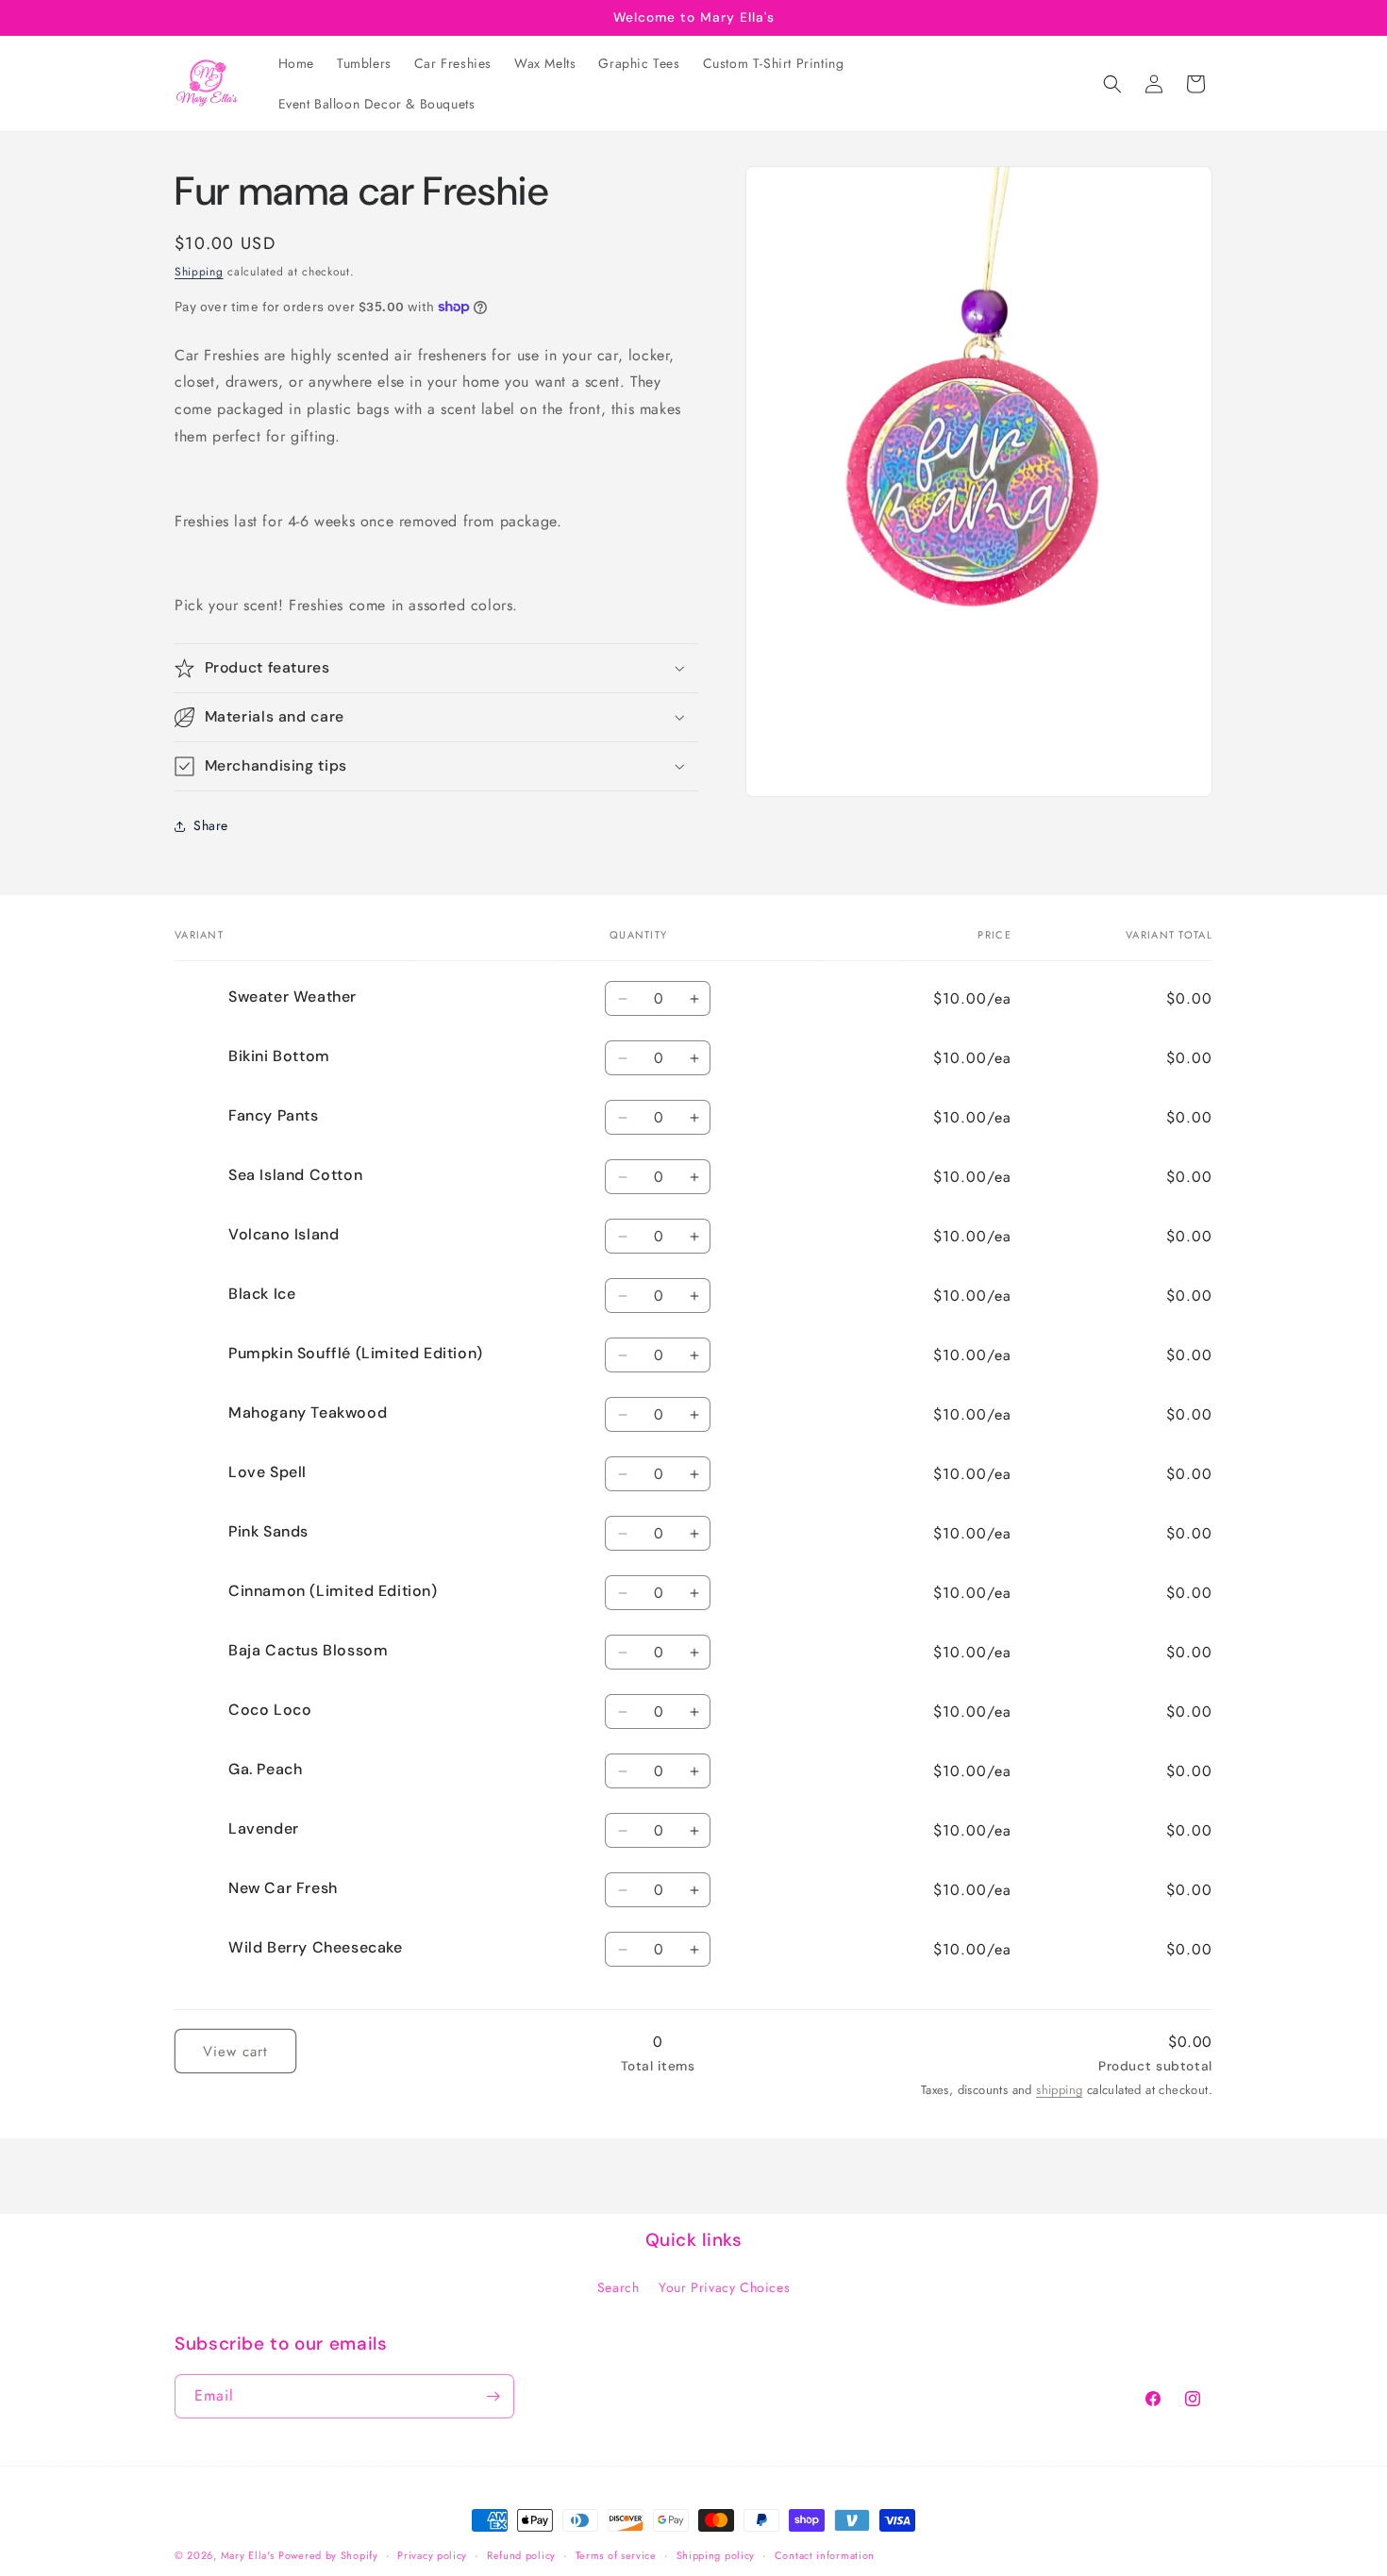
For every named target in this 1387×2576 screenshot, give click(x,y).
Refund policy (521, 2555)
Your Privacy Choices (724, 2286)
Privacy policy (432, 2555)
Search (618, 2286)
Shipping (199, 272)
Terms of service (616, 2555)
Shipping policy (716, 2555)
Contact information (825, 2555)
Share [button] (211, 825)
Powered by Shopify (328, 2555)
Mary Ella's (248, 2555)
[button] (1112, 84)
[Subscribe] (493, 2396)
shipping (1059, 2090)
